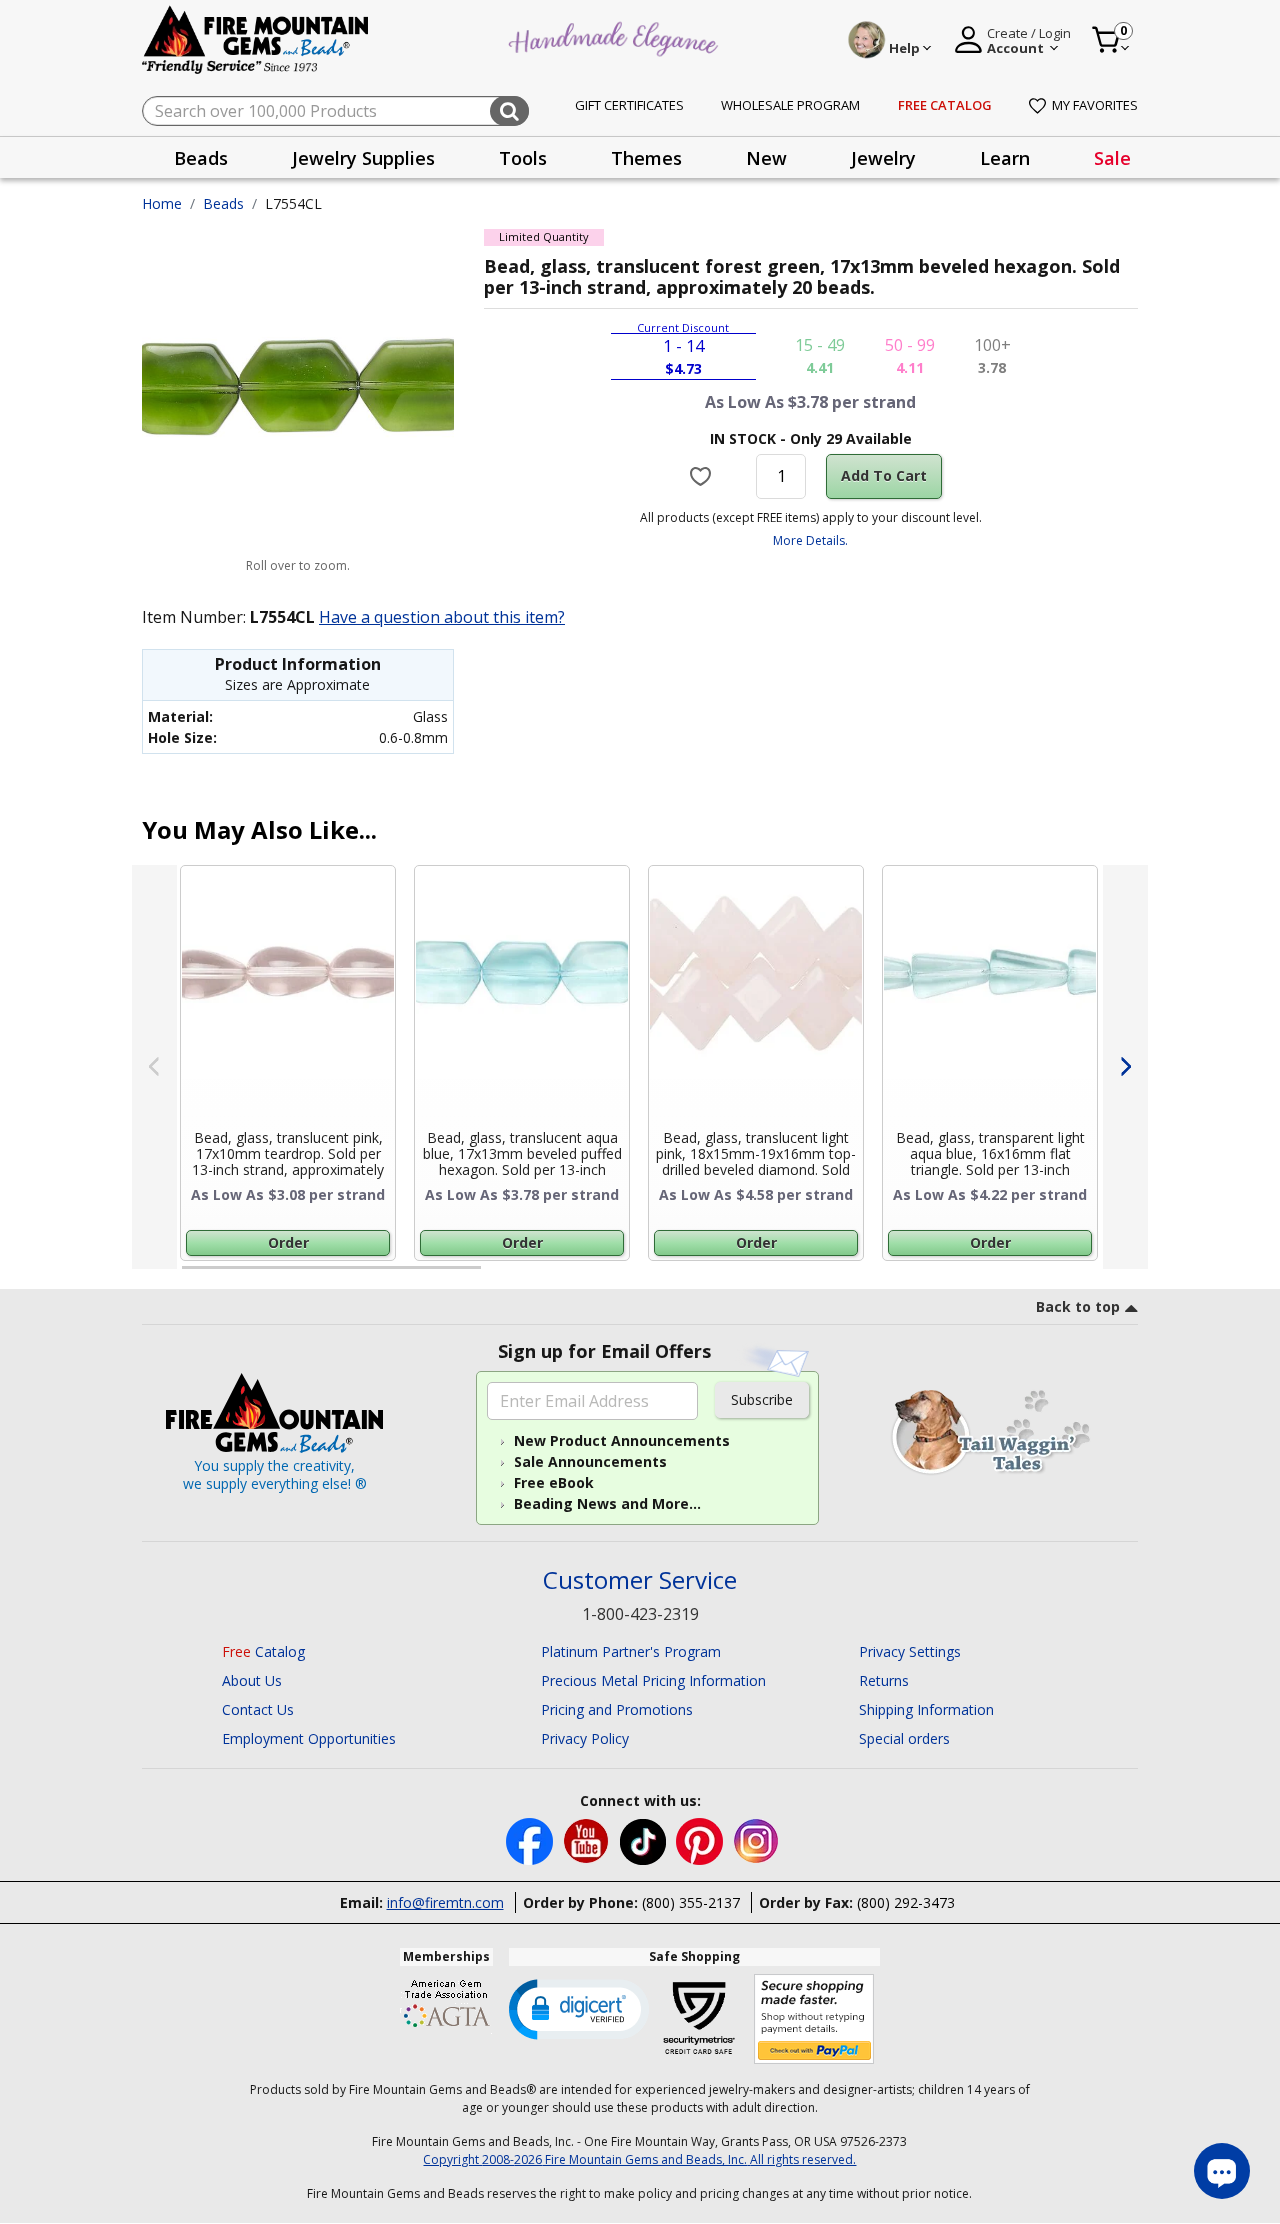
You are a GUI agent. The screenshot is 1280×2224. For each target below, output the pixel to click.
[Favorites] (703, 476)
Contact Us (258, 1709)
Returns (884, 1680)
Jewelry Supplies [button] (363, 158)
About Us (252, 1680)
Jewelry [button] (883, 158)
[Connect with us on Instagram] (756, 1839)
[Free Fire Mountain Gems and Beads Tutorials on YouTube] (588, 1839)
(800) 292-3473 (906, 1902)
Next (1125, 1067)
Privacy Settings (910, 1651)
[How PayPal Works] (814, 2019)
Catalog (263, 1651)
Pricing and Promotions (617, 1709)
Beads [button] (201, 158)
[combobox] (335, 111)
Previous (154, 1067)
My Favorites (1095, 105)
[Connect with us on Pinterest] (701, 1839)
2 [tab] (501, 1276)
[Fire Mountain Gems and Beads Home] (256, 38)
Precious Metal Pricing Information (653, 1680)
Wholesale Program (790, 105)
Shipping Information (926, 1709)
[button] (579, 2008)
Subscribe (762, 1399)
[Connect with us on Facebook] (531, 1839)
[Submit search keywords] (509, 111)
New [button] (766, 158)
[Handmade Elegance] (616, 36)
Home (162, 203)
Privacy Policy (585, 1738)
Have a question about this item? (442, 617)
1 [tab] (192, 1276)
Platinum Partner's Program (631, 1651)
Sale (1112, 158)
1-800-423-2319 (640, 1614)
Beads (223, 203)
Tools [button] (523, 158)
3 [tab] (809, 1276)
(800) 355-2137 (691, 1902)
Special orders (904, 1738)
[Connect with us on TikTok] (645, 1839)
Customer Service (640, 1580)
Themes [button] (646, 158)
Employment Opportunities (309, 1738)
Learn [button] (1005, 158)
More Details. (810, 540)
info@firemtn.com (445, 1902)
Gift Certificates (629, 105)
